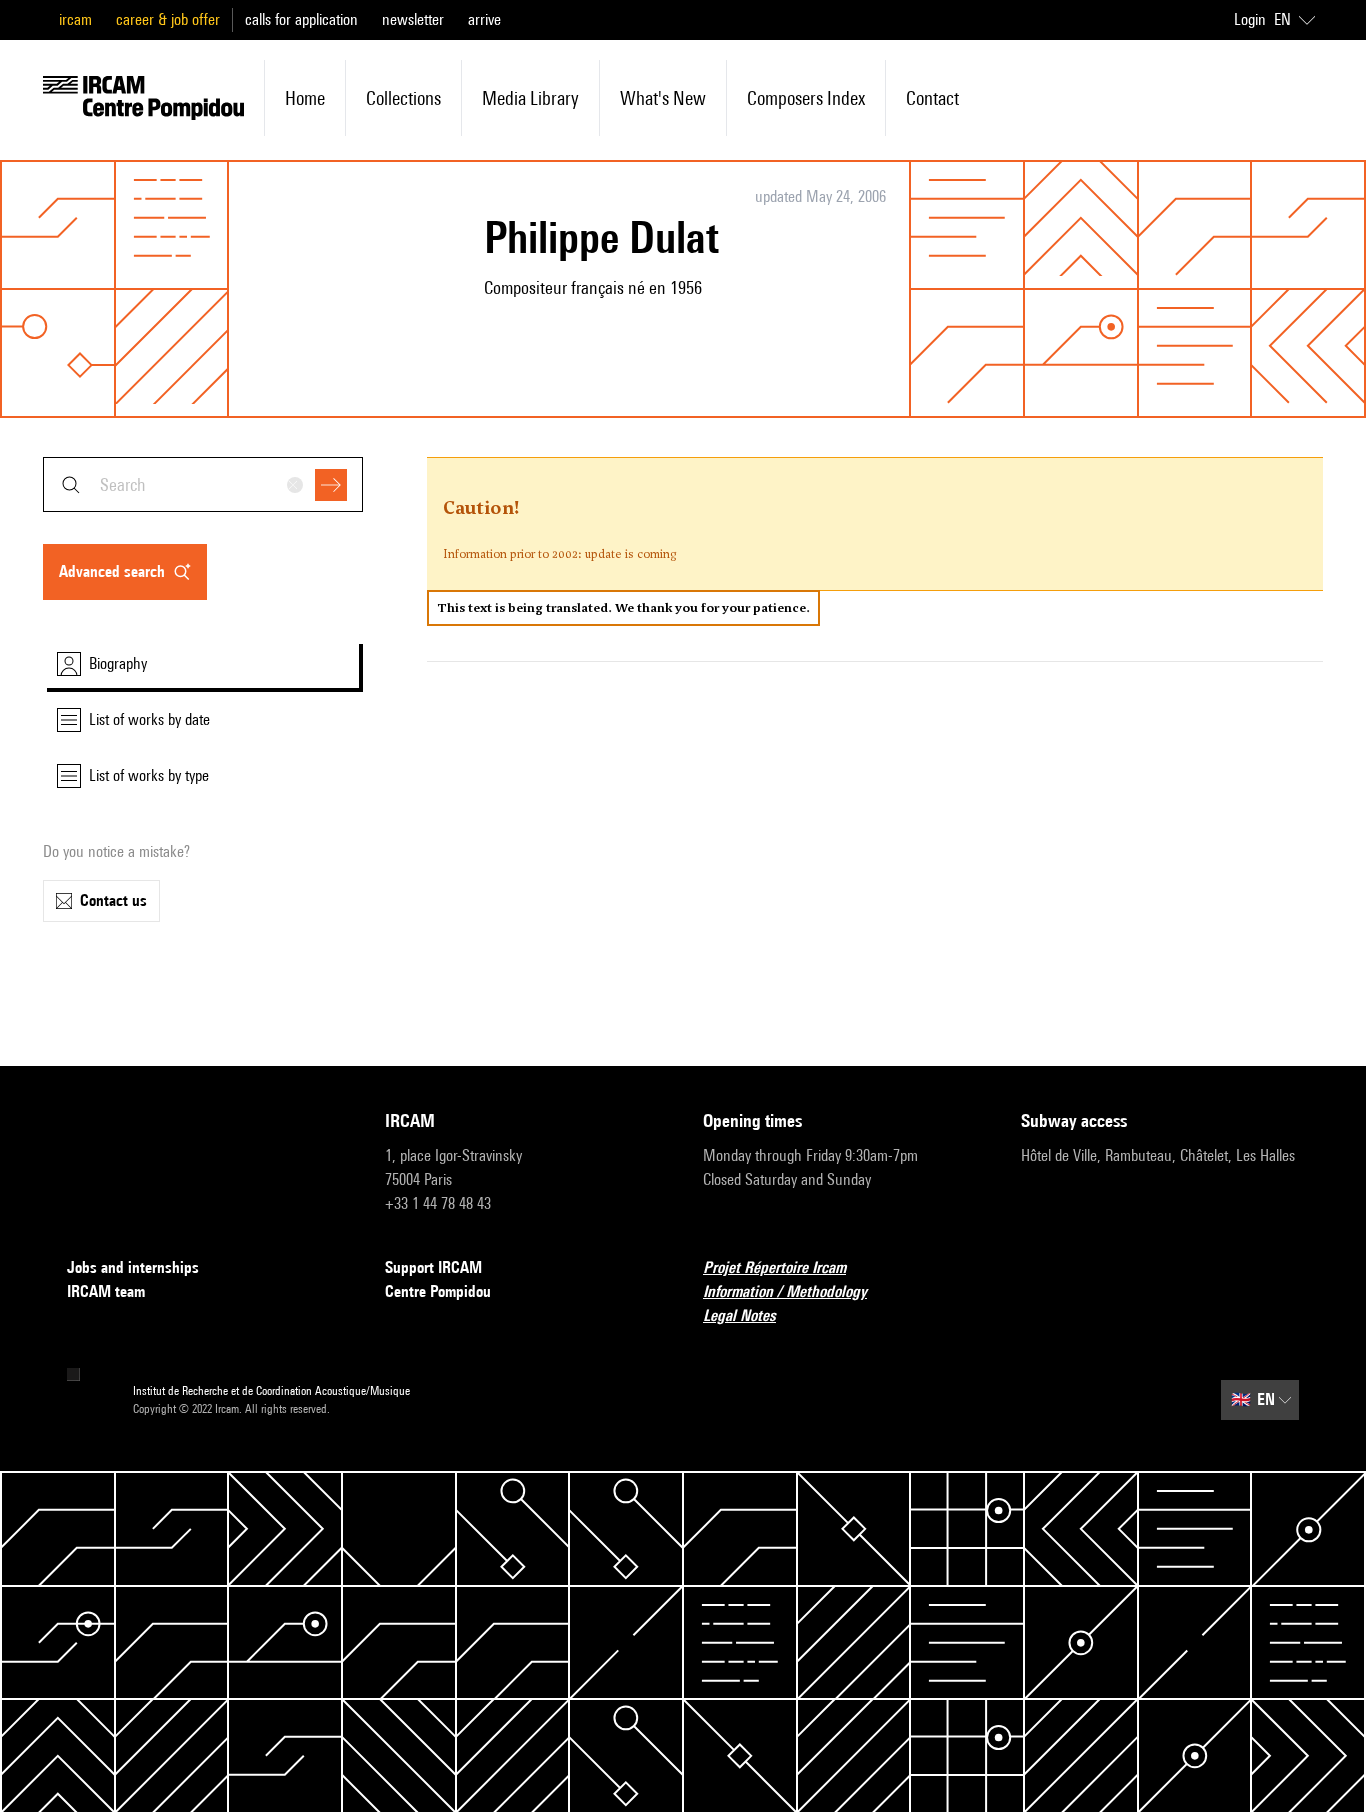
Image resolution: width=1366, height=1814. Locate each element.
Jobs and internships (133, 1267)
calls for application (301, 19)
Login (1250, 19)
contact (932, 98)
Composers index (806, 98)
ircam (75, 19)
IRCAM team (106, 1291)
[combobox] (203, 484)
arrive (484, 19)
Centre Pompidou (438, 1291)
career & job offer (168, 19)
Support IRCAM (433, 1267)
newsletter (413, 19)
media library (530, 98)
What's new (663, 98)
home (305, 98)
